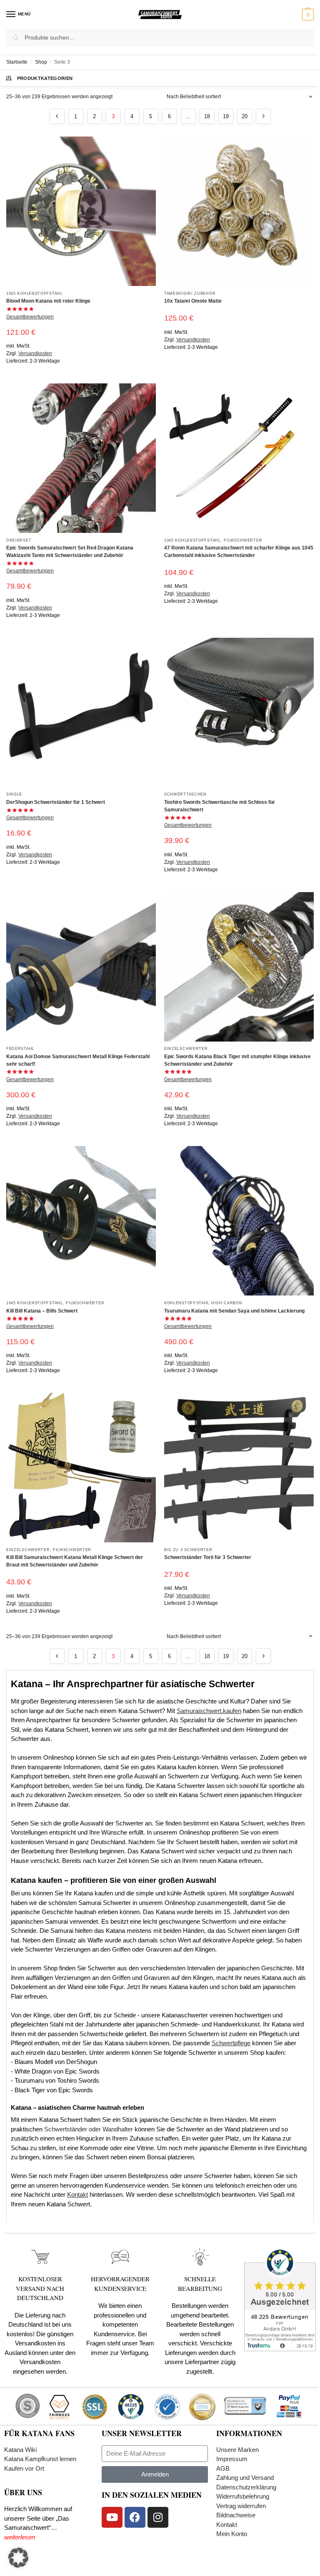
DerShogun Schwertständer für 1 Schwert (56, 802)
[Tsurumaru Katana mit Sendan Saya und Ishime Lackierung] (239, 1221)
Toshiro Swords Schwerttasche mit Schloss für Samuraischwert (220, 806)
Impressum (232, 2459)
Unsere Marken (237, 2450)
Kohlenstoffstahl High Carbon (203, 1303)
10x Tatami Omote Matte (193, 301)
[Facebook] (135, 2517)
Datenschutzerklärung (246, 2487)
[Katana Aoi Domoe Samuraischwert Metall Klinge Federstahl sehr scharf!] (81, 967)
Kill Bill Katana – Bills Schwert (42, 1311)
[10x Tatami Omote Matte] (239, 211)
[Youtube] (112, 2517)
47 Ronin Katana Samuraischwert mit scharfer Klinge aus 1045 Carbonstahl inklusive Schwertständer (239, 552)
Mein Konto (232, 2534)
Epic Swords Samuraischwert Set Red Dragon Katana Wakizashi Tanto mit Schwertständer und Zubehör (70, 552)
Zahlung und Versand (245, 2478)
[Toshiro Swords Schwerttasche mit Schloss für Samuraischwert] (239, 712)
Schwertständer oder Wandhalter (89, 2129)
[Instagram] (158, 2517)
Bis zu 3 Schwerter (188, 1550)
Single (14, 794)
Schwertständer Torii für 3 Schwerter (208, 1557)
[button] (307, 15)
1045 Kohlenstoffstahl (35, 293)
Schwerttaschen (185, 794)
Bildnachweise (236, 2515)
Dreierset (19, 540)
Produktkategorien (45, 78)
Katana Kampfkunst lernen (40, 2459)
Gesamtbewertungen (30, 317)
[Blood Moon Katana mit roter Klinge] (81, 211)
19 (226, 116)
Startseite (17, 62)
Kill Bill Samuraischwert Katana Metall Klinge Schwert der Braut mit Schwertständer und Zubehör (75, 1561)
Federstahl (20, 1048)
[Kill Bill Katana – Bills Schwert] (81, 1221)
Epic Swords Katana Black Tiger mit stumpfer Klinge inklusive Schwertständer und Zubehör (237, 1060)
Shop (41, 62)
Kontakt (227, 2525)
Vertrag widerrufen (241, 2506)
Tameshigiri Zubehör (190, 293)
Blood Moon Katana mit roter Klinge (48, 301)
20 (245, 116)
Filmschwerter (243, 540)
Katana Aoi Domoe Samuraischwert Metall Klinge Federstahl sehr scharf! (78, 1060)
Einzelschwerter (186, 1048)
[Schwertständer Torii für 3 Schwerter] (239, 1468)
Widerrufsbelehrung (243, 2496)
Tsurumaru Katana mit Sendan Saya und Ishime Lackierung (234, 1311)
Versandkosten (35, 353)
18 (207, 116)
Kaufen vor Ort (24, 2468)
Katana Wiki (20, 2450)
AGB (223, 2468)
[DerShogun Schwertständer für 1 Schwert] (81, 712)
